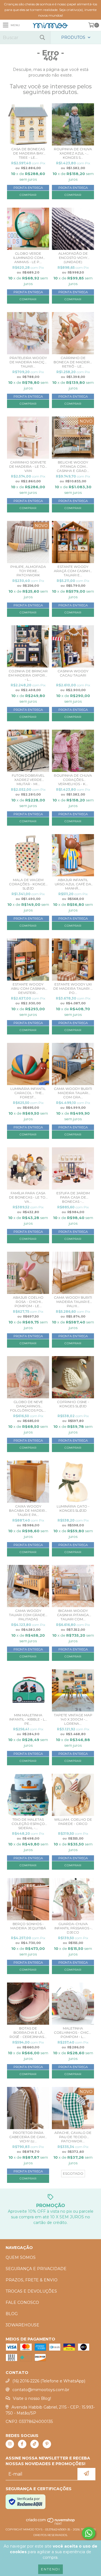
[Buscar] (42, 38)
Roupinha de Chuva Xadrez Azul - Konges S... (73, 153)
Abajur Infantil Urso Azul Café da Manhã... (73, 884)
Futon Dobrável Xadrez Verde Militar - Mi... (28, 780)
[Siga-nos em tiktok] (35, 2444)
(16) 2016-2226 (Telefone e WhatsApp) (49, 2381)
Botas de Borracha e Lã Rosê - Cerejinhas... (28, 2032)
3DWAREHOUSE (22, 2325)
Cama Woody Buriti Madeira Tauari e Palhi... (73, 1302)
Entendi (50, 2569)
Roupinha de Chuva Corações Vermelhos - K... (73, 780)
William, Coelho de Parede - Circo (73, 1822)
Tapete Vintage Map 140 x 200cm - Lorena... (73, 1719)
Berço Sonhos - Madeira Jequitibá (28, 1926)
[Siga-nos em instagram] (10, 2444)
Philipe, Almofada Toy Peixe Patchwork (28, 571)
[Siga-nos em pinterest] (47, 2444)
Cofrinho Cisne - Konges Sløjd (73, 1404)
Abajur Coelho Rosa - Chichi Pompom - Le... (28, 1302)
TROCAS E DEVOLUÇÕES (31, 2291)
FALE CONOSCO (22, 2302)
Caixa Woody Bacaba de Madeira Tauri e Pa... (28, 1510)
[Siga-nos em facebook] (22, 2444)
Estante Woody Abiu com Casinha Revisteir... (28, 988)
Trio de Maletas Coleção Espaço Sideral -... (28, 1824)
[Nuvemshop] (51, 2524)
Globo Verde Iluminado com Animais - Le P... (28, 258)
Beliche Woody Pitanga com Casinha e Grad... (73, 466)
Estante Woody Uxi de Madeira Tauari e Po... (73, 988)
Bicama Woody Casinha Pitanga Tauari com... (73, 1615)
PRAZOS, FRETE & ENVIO (32, 2280)
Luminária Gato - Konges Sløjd (73, 1508)
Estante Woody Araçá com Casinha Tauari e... (73, 571)
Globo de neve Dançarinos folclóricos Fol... (28, 1406)
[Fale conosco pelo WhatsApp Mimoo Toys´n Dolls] (89, 2533)
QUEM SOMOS (21, 2257)
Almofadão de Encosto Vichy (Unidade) (73, 258)
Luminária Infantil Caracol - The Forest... (28, 1093)
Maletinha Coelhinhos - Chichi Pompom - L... (73, 2032)
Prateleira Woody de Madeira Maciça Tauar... (28, 362)
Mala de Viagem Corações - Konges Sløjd (28, 884)
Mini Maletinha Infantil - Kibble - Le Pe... (28, 1719)
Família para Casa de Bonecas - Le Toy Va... (28, 1197)
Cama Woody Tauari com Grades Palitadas (28, 1615)
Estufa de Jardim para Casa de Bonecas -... (73, 1197)
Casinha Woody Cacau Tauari (73, 673)
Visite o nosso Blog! (32, 2398)
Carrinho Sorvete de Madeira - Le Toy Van (28, 466)
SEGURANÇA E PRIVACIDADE (36, 2269)
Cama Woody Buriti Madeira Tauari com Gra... (73, 1093)
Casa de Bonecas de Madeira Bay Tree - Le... (28, 153)
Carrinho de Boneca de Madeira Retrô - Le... (73, 362)
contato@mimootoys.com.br (41, 2390)
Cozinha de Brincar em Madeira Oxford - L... (28, 675)
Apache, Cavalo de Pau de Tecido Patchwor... (73, 2137)
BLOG (12, 2314)
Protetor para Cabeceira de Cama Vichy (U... (28, 2137)
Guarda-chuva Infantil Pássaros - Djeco (73, 1928)
